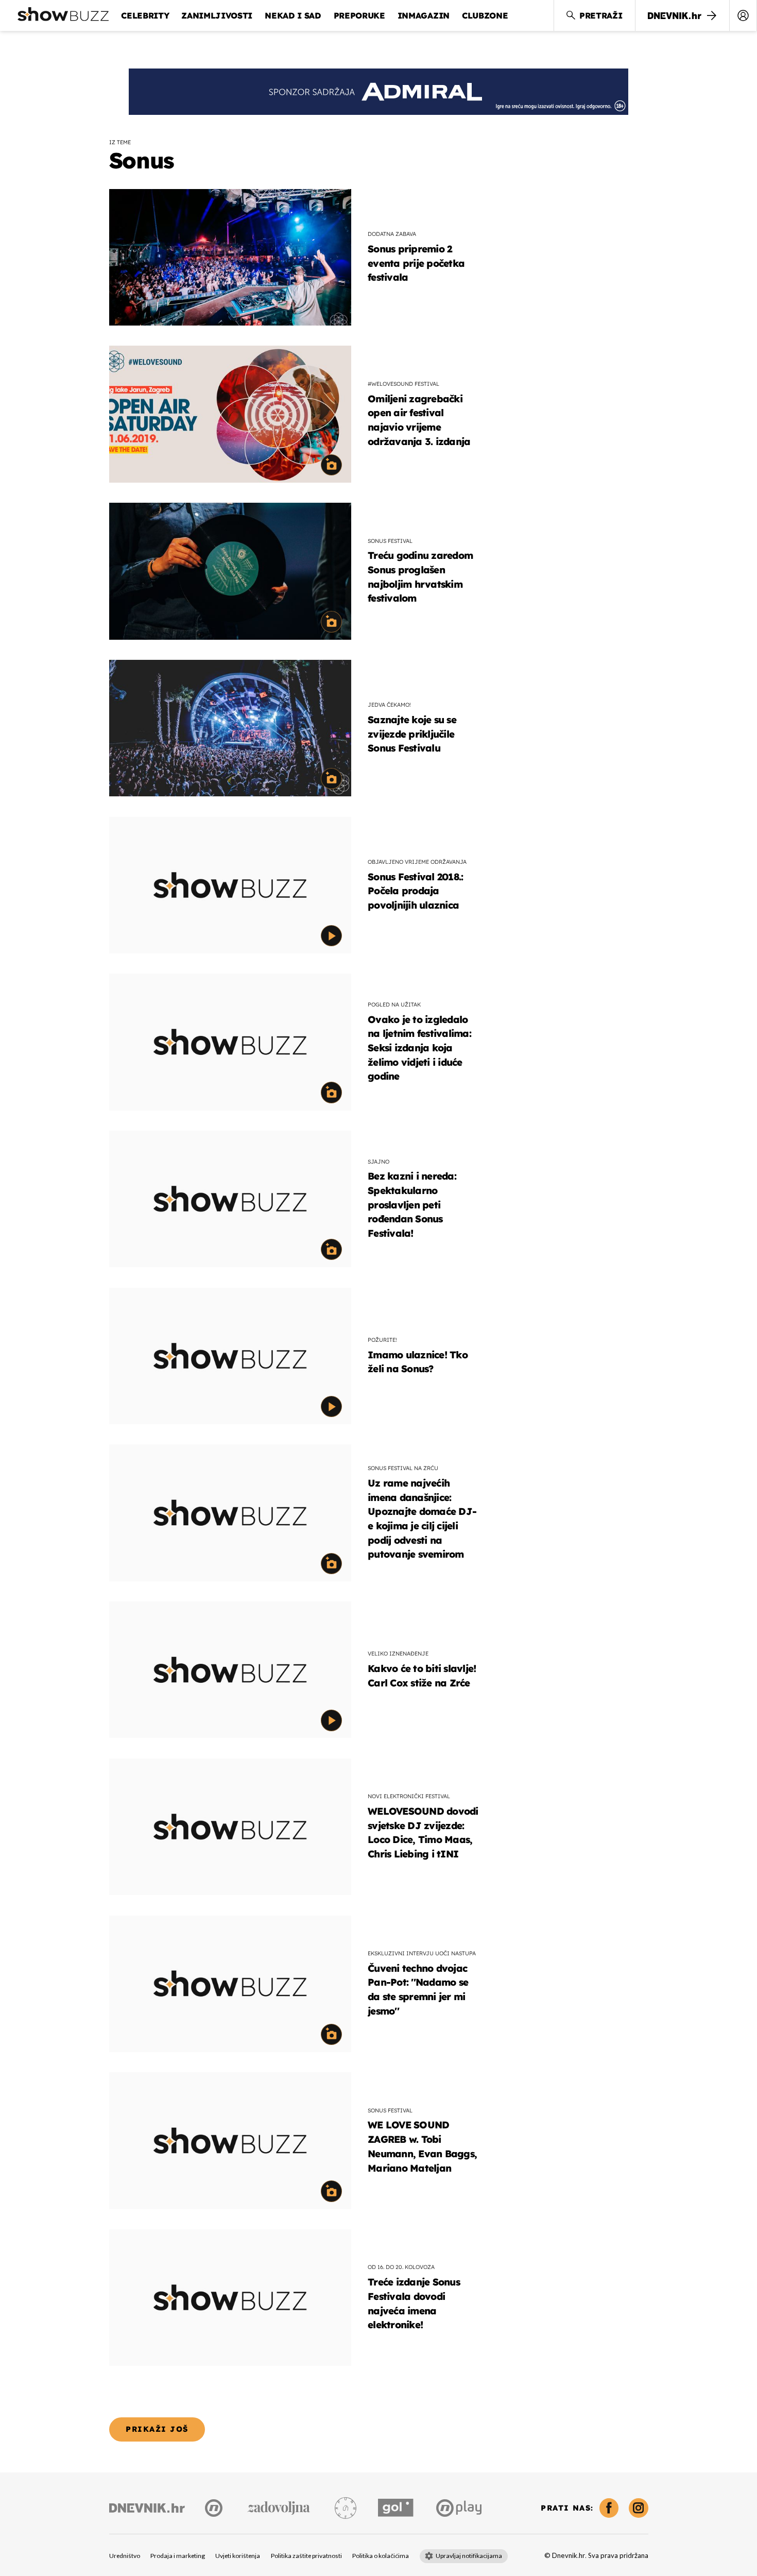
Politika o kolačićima (381, 2556)
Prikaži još (157, 2429)
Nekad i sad (293, 15)
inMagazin (424, 15)
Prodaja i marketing (178, 2556)
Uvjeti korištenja (238, 2556)
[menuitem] (743, 15)
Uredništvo (125, 2556)
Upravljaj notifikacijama (469, 2556)
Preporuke (359, 15)
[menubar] (743, 15)
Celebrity (145, 15)
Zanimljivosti (217, 15)
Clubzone (485, 15)
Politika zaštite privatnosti (306, 2556)
